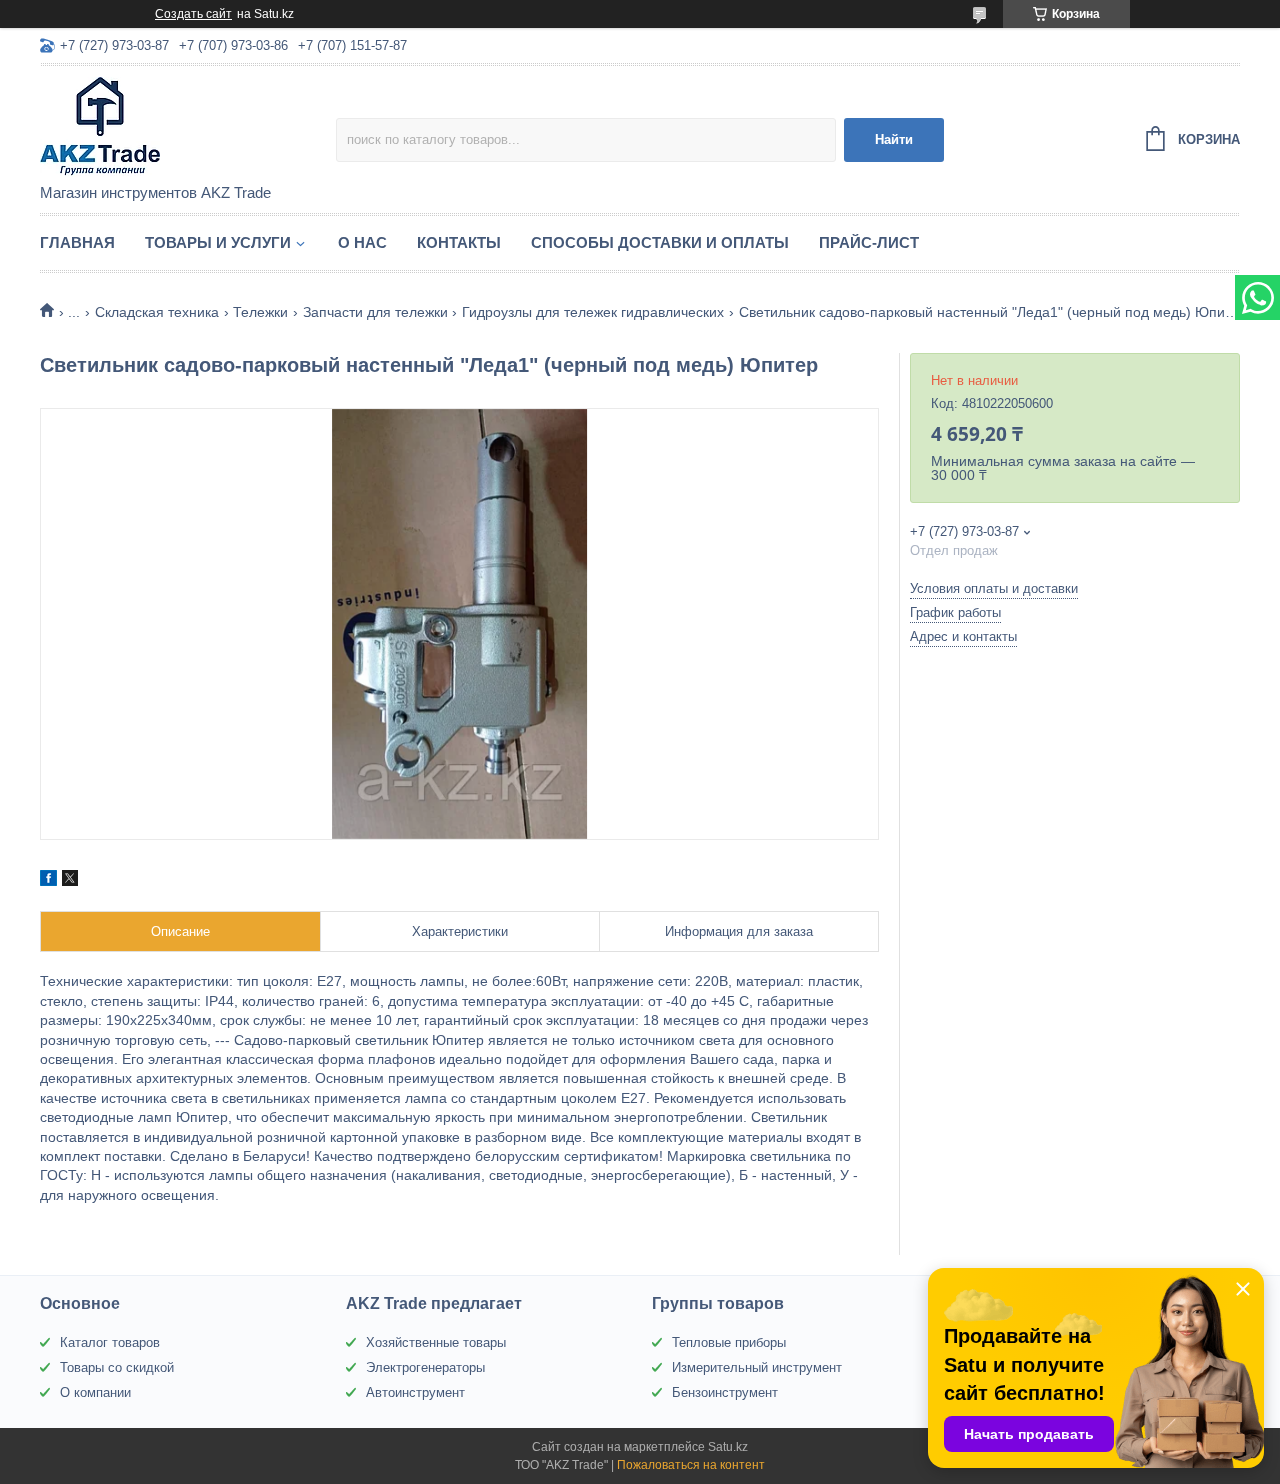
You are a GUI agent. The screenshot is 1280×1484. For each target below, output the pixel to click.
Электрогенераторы (425, 1367)
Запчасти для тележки (375, 312)
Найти (894, 139)
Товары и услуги (218, 242)
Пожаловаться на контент (691, 1465)
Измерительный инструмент (757, 1367)
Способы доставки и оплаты (660, 242)
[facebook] (48, 881)
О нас (362, 242)
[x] (70, 881)
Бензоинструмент (725, 1392)
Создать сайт (193, 14)
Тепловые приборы (729, 1342)
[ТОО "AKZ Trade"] (188, 126)
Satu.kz (728, 1447)
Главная (77, 242)
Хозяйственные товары (436, 1342)
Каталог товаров (110, 1342)
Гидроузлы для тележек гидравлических (593, 312)
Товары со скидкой (117, 1367)
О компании (95, 1392)
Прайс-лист (869, 242)
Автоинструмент (415, 1392)
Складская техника (157, 312)
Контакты (459, 242)
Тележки (260, 312)
